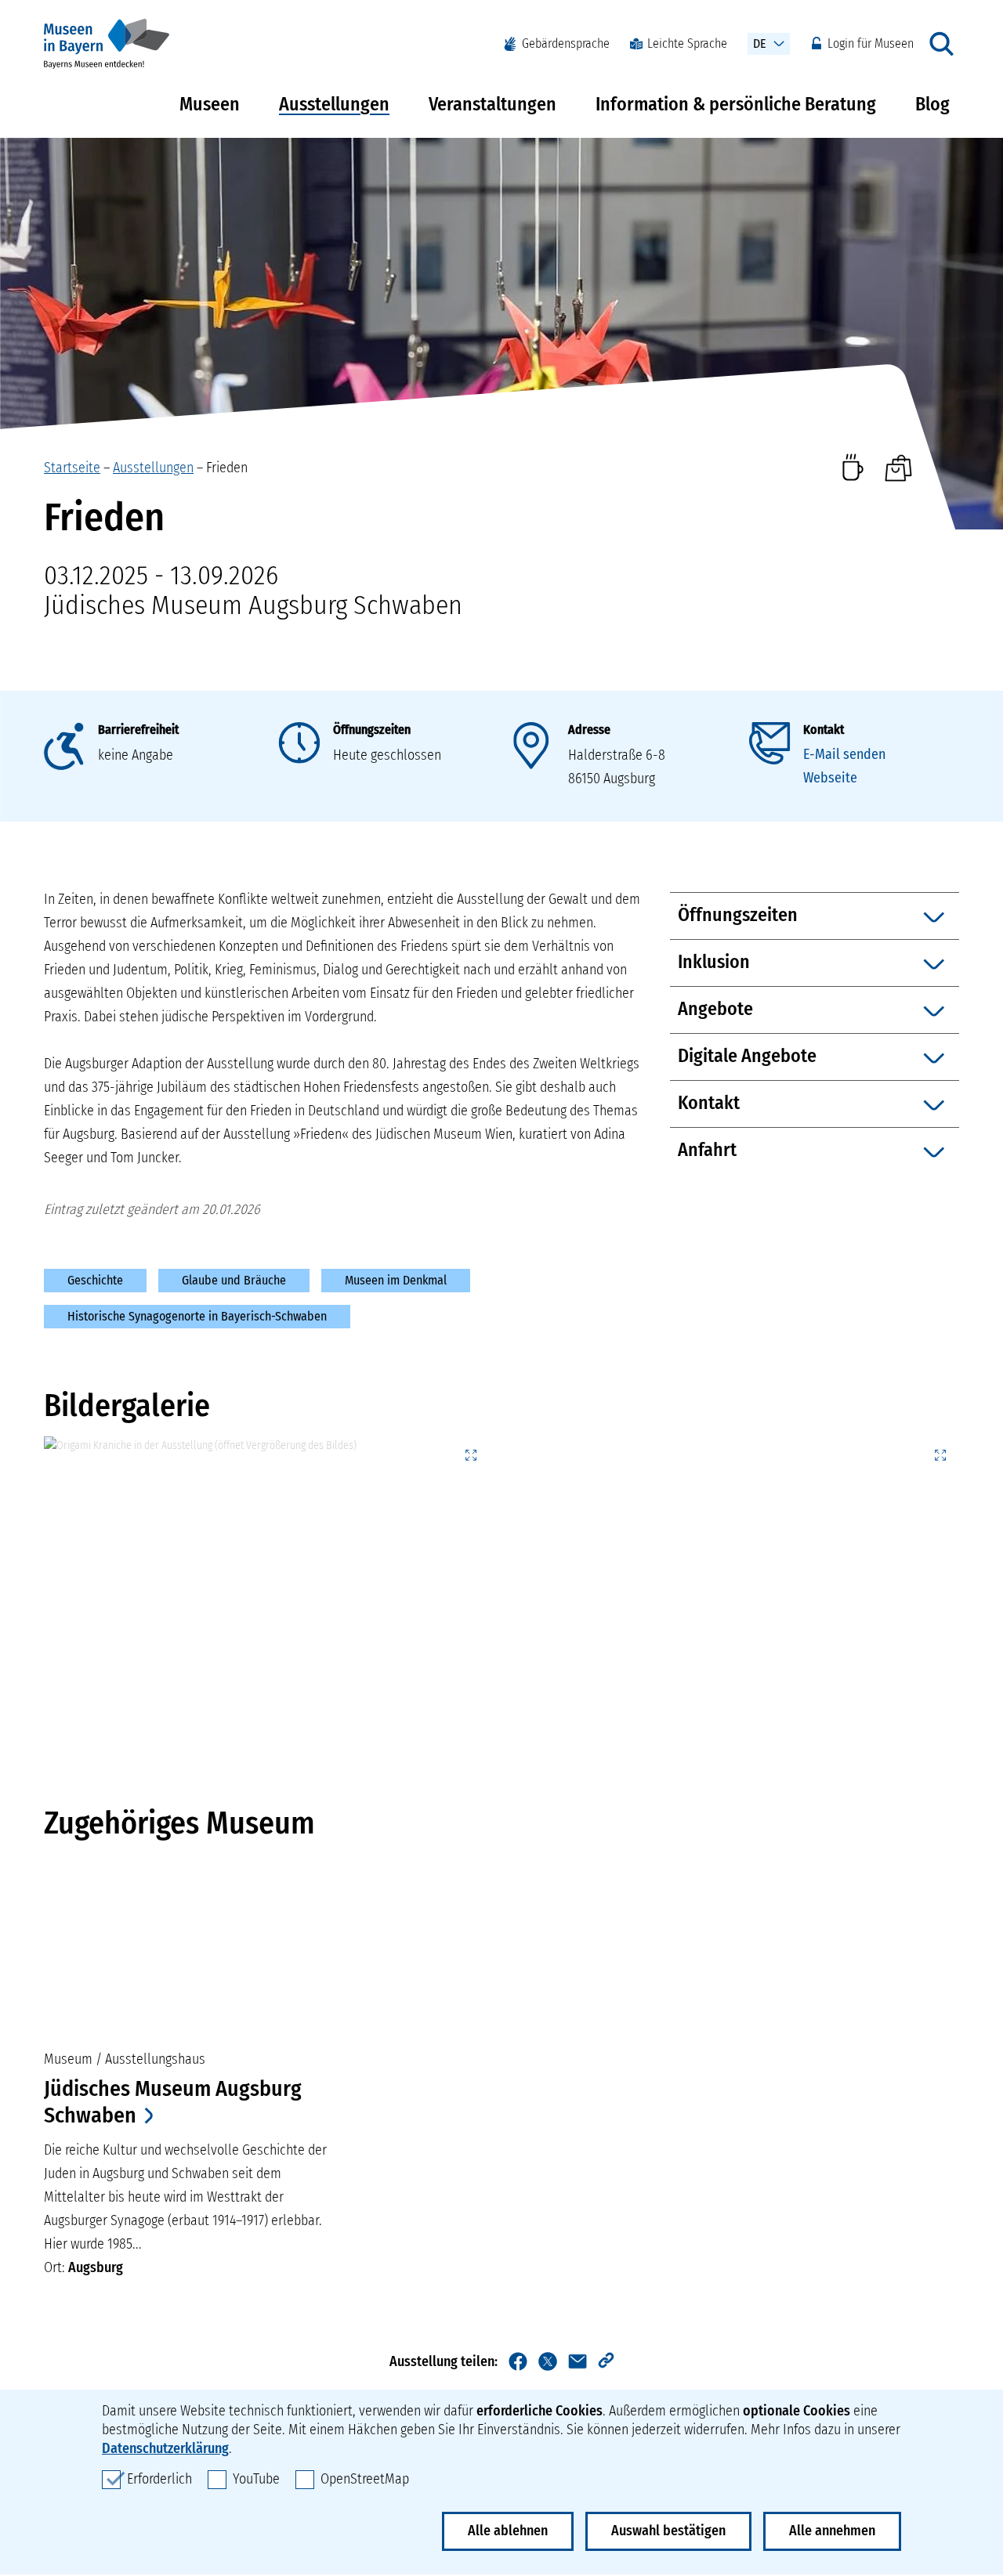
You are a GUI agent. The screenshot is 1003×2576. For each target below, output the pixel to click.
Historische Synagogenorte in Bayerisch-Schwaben (197, 1316)
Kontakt (824, 730)
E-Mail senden (844, 754)
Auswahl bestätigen (668, 2531)
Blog (932, 104)
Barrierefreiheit (138, 730)
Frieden (227, 468)
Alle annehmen (832, 2531)
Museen (210, 104)
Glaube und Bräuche (234, 1280)
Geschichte (95, 1280)
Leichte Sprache (687, 43)
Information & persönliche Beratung (736, 104)
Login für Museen (871, 43)
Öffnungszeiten (372, 730)
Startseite (72, 468)
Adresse (589, 730)
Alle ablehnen (508, 2531)
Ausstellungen (334, 104)
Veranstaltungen (492, 104)
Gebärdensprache (566, 43)
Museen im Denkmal (396, 1280)
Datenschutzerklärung (165, 2448)
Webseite (830, 778)
